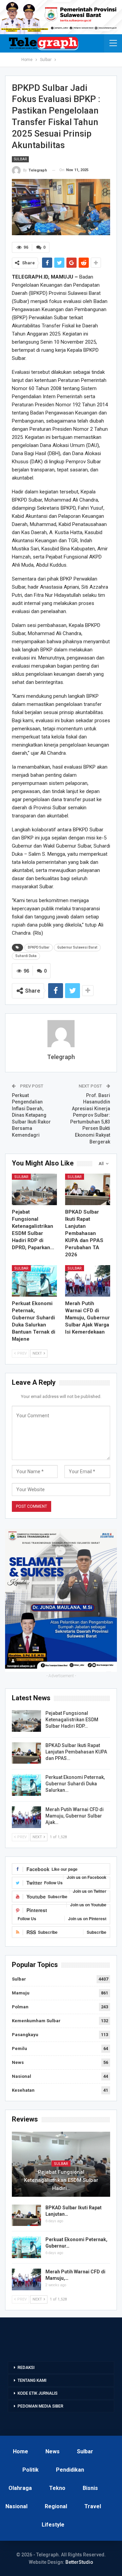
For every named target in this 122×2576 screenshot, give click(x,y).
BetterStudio (79, 2562)
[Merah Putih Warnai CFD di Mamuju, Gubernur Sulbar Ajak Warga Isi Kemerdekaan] (88, 1281)
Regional (56, 2506)
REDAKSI (26, 2368)
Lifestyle (53, 2525)
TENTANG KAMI (32, 2380)
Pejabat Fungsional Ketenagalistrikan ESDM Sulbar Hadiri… (61, 2180)
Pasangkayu (25, 2035)
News (18, 2062)
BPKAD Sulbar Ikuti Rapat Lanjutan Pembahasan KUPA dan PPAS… (76, 1752)
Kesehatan (23, 2090)
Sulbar (20, 159)
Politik (30, 2470)
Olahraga (20, 2488)
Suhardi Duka (26, 956)
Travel (93, 2506)
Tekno (57, 2488)
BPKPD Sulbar (39, 947)
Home (21, 2451)
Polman (20, 2007)
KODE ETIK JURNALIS (38, 2393)
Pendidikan (70, 2470)
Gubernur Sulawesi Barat (77, 947)
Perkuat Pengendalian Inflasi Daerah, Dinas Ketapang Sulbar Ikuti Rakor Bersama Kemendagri (31, 1115)
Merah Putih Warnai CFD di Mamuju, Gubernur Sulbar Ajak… (75, 1816)
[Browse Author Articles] (61, 1034)
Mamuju (21, 1993)
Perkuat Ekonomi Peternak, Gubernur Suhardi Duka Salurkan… (75, 1784)
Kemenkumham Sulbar (36, 2021)
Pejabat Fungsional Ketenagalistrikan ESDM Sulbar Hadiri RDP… (72, 1720)
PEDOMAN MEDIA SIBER (40, 2406)
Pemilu (19, 2048)
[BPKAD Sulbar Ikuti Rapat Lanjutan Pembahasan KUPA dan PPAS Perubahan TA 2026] (88, 1189)
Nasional (22, 2076)
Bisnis (90, 2488)
